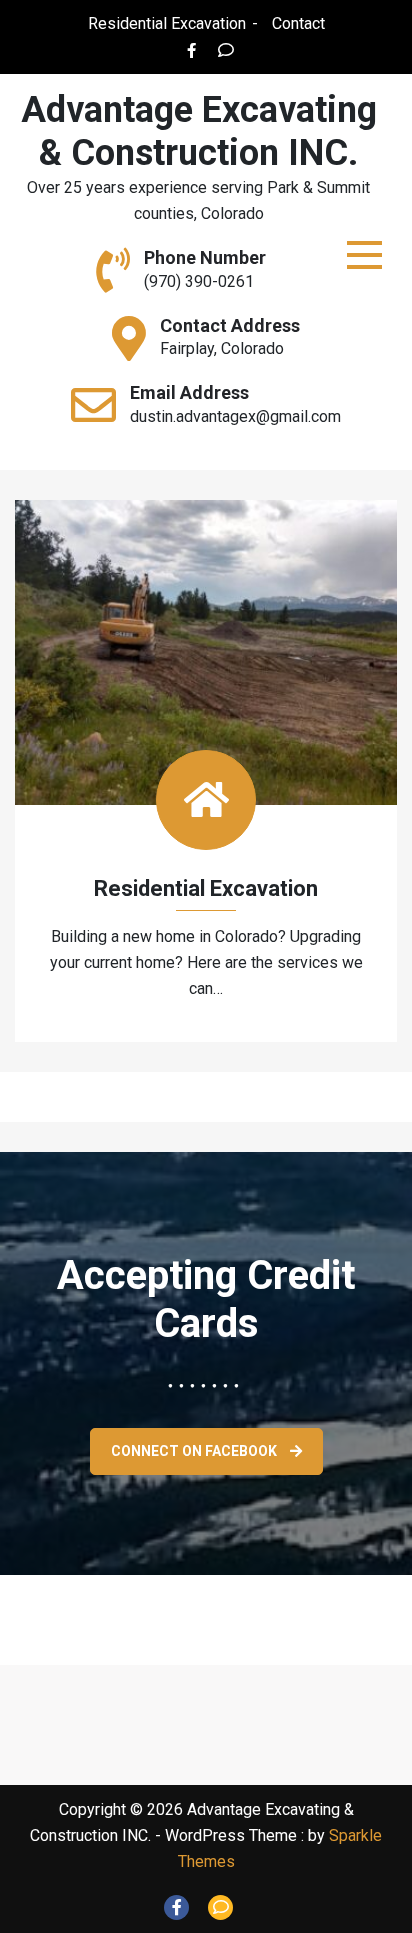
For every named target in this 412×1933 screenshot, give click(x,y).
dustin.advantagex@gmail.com (235, 416)
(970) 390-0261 (199, 281)
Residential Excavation (167, 23)
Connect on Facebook (195, 1451)
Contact (298, 23)
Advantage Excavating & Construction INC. (199, 131)
